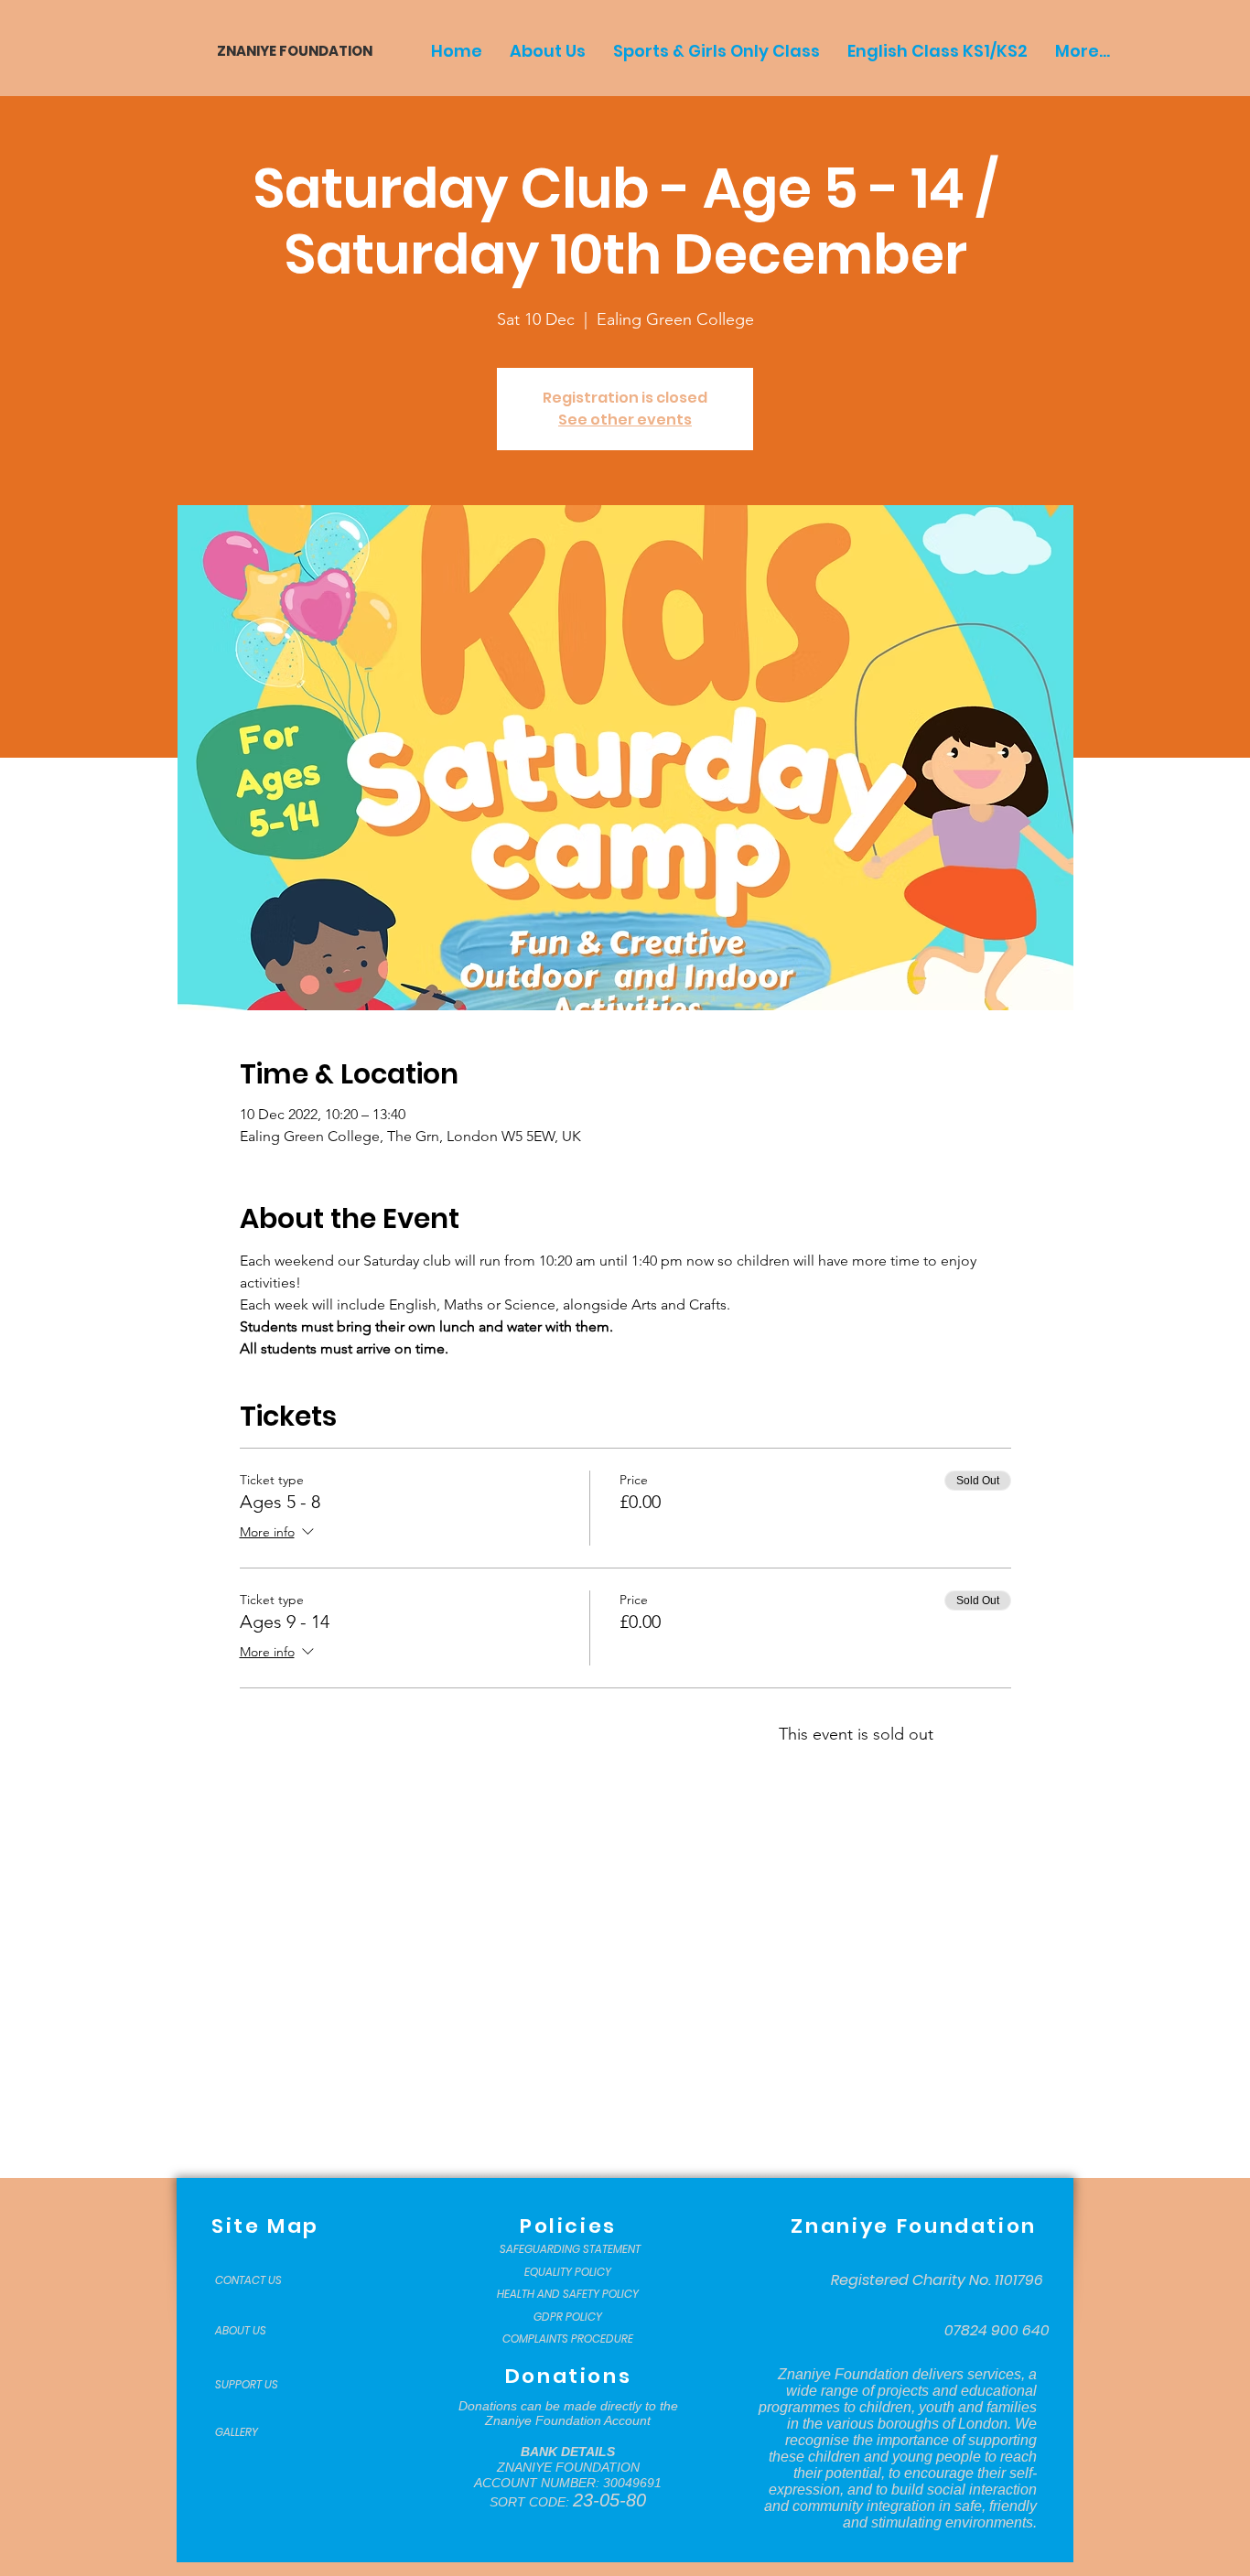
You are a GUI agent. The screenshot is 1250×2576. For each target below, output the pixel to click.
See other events (625, 420)
